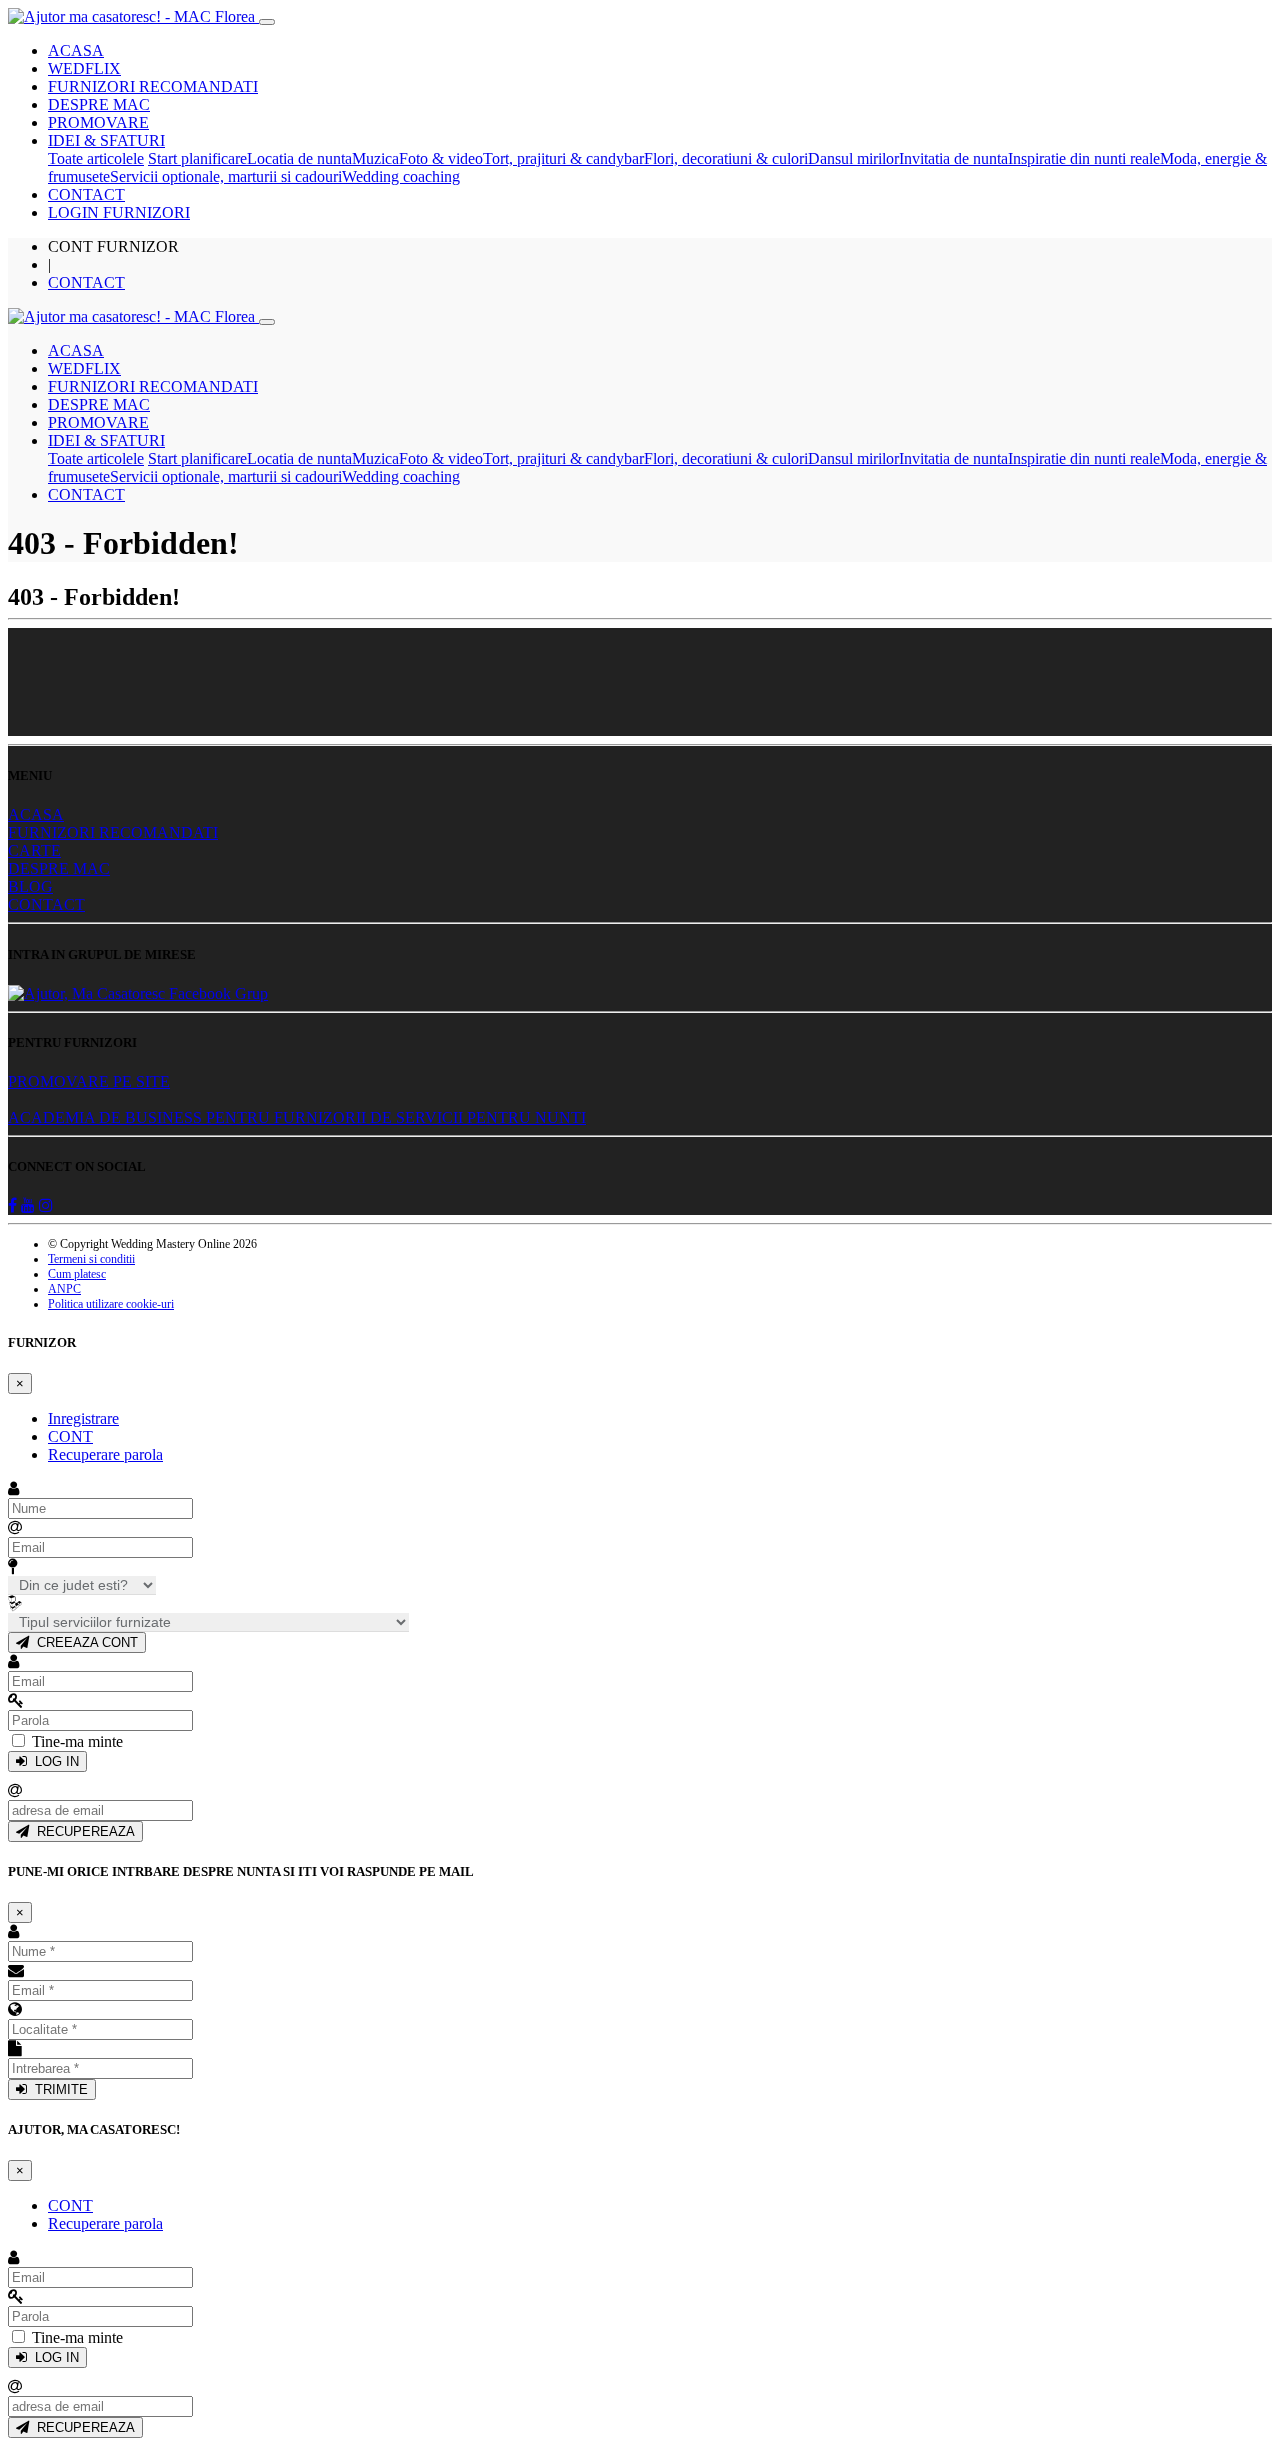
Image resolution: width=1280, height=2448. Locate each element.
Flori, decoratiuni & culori (726, 158)
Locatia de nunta (299, 158)
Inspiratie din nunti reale (1084, 158)
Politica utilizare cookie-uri (111, 1304)
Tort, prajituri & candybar (563, 158)
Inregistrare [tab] (83, 1418)
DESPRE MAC (99, 104)
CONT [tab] (70, 1436)
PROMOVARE (98, 122)
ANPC (64, 1289)
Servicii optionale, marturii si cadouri (226, 176)
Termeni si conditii (91, 1259)
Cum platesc (77, 1274)
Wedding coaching (401, 176)
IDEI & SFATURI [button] (106, 140)
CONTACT (86, 194)
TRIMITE (57, 2089)
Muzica (375, 158)
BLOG (30, 886)
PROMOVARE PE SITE (89, 1081)
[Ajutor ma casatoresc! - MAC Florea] (133, 16)
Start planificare (197, 158)
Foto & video (441, 158)
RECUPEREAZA (82, 1831)
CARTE (34, 850)
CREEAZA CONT (83, 1642)
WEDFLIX (84, 68)
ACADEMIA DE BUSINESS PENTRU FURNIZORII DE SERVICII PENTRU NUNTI (297, 1117)
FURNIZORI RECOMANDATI (153, 86)
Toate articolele (96, 158)
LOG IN (53, 1761)
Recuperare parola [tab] (105, 1454)
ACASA (76, 50)
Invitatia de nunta (953, 158)
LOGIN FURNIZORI (119, 212)
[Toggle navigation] (267, 22)
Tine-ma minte (77, 1741)
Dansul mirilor (853, 158)
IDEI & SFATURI (106, 440)
